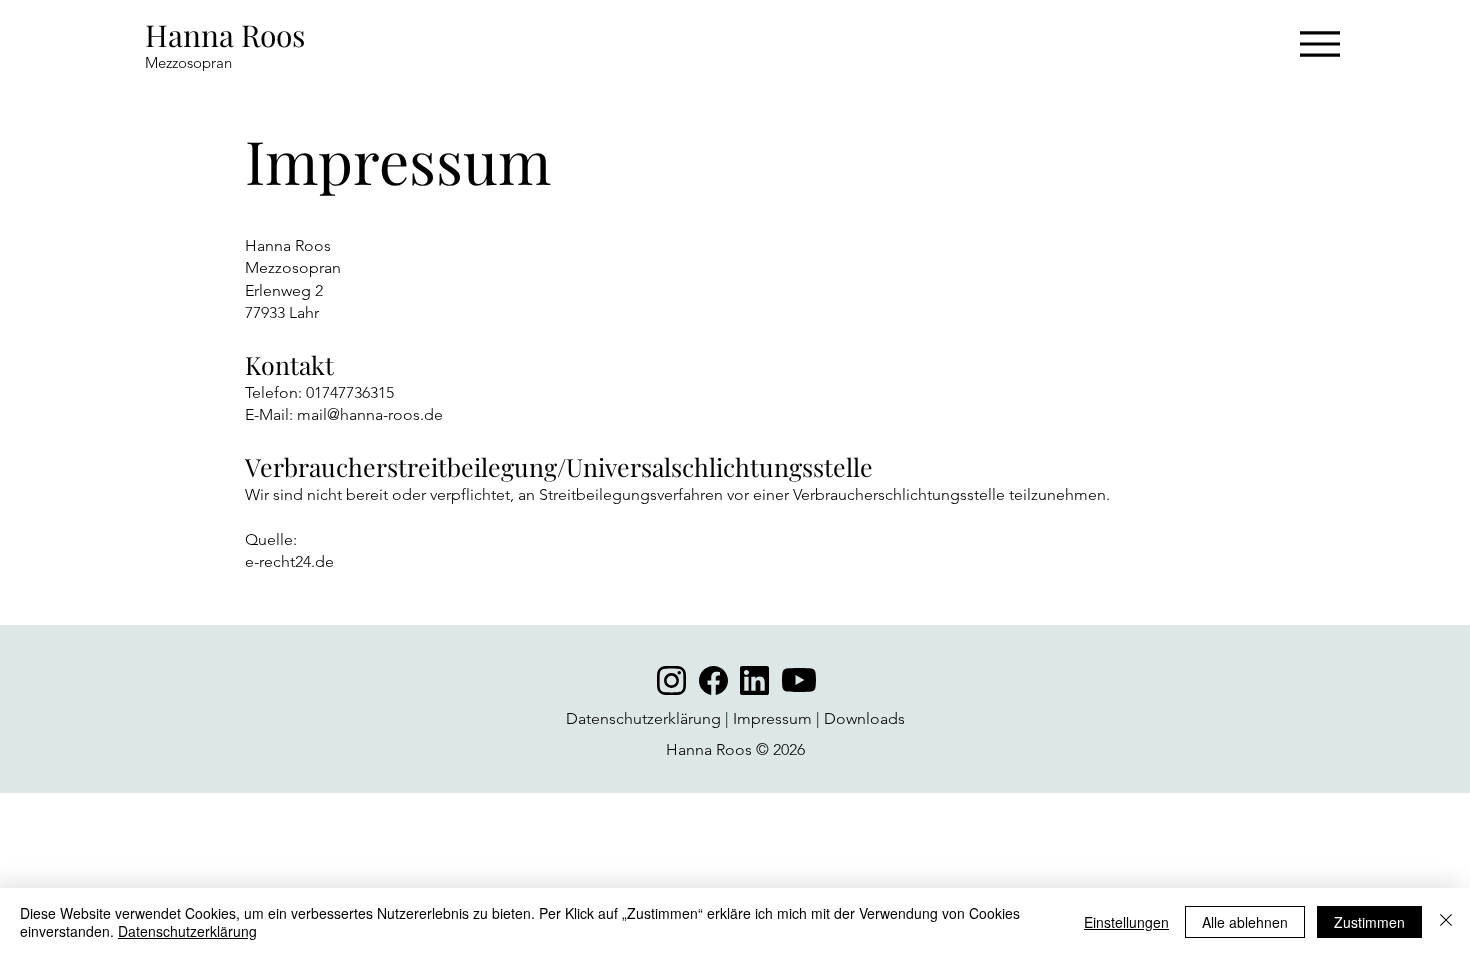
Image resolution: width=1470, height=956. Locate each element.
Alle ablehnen (1245, 922)
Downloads (864, 718)
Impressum (772, 718)
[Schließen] (1446, 922)
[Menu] (1319, 43)
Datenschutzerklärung (643, 718)
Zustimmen (1369, 922)
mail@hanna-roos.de (370, 414)
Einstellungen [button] (1126, 922)
